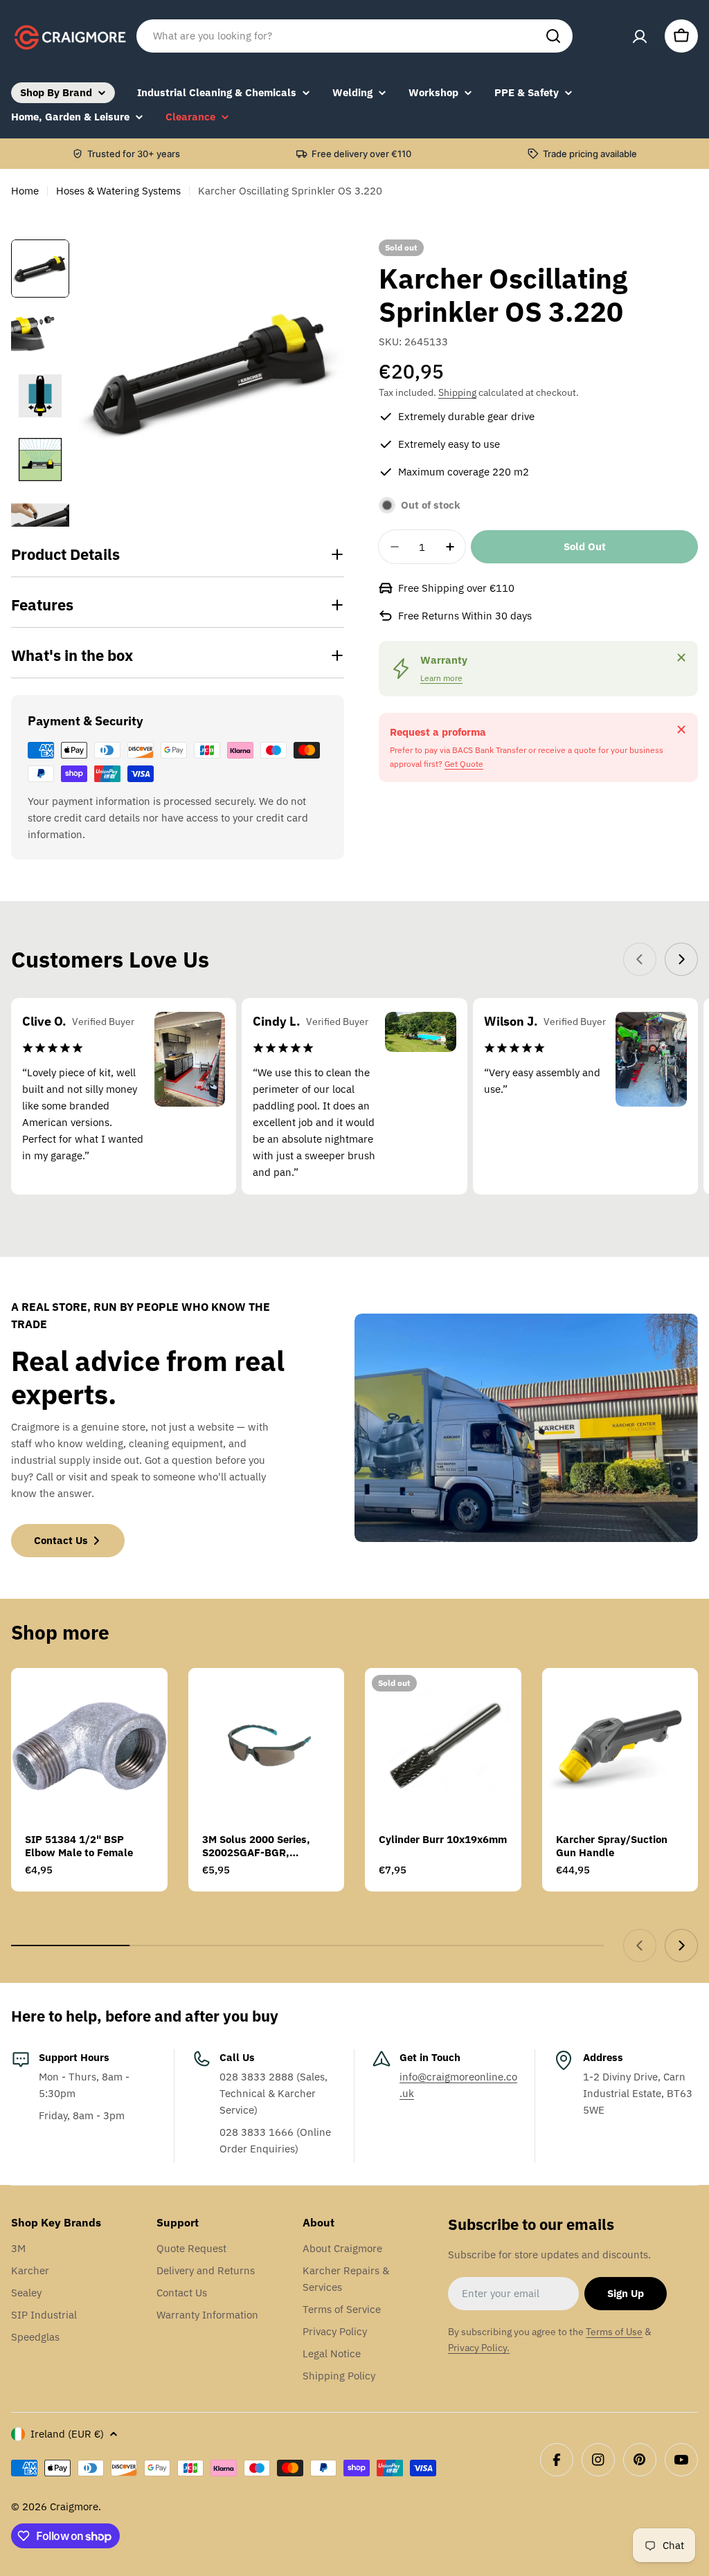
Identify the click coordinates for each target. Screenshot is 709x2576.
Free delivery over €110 (361, 154)
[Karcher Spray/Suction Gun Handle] (620, 1746)
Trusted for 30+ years (134, 154)
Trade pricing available (590, 154)
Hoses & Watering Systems (118, 191)
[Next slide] (681, 959)
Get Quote (464, 764)
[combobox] (354, 36)
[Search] (553, 36)
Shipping (457, 392)
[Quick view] (147, 1698)
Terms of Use (614, 2332)
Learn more (441, 678)
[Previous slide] (640, 959)
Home (25, 191)
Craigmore (74, 2506)
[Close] (681, 657)
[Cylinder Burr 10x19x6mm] (443, 1746)
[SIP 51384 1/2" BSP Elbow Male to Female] (89, 1746)
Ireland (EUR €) (67, 2434)
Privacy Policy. (479, 2348)
